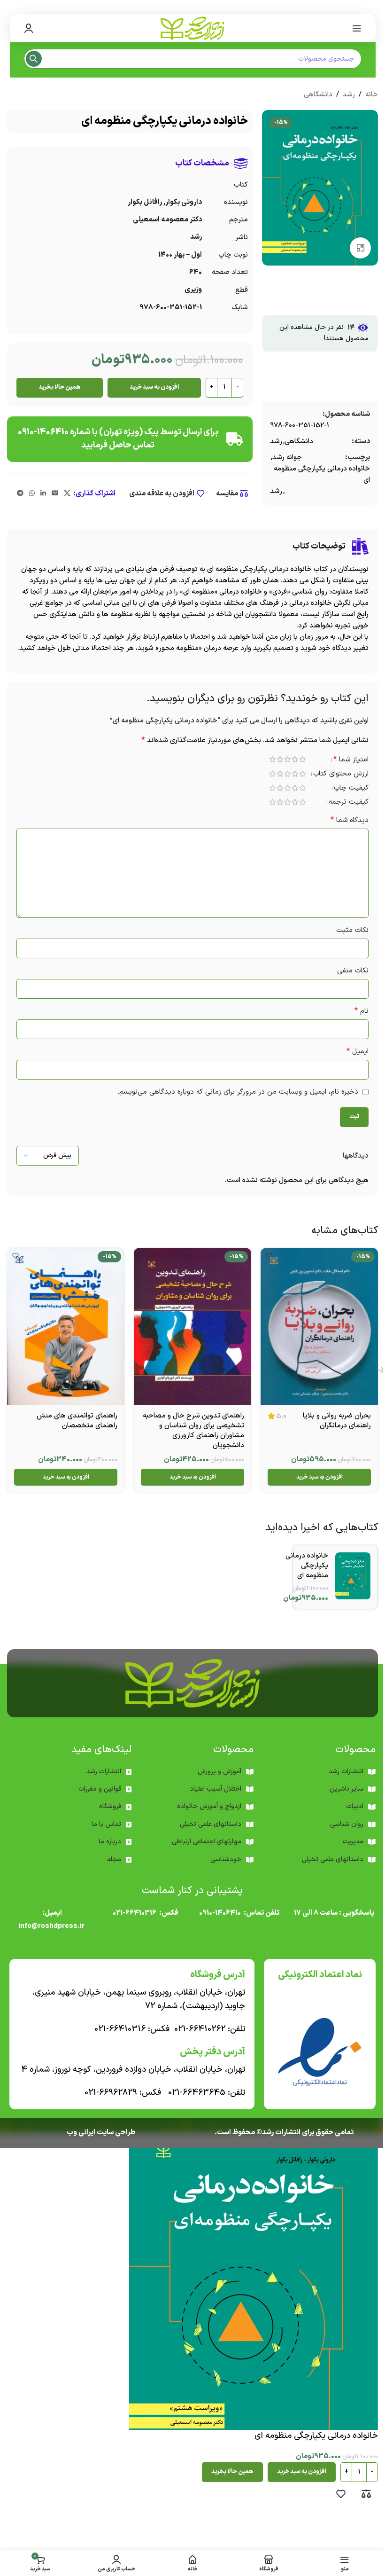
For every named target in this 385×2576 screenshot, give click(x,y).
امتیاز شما (351, 760)
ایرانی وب (81, 2133)
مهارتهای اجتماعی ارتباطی (207, 1842)
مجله (114, 1860)
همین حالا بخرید (60, 387)
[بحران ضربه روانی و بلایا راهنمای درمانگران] (319, 1327)
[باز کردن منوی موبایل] (357, 28)
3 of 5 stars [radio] (287, 759)
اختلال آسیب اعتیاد (216, 1789)
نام (362, 1011)
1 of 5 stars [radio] (302, 759)
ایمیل (358, 1052)
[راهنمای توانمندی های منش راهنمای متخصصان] (66, 1327)
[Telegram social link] (20, 494)
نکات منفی (353, 971)
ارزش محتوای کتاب (341, 775)
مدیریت (353, 1842)
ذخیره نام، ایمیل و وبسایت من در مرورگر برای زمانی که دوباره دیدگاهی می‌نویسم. (238, 1092)
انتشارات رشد (104, 1772)
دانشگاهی (318, 95)
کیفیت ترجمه (349, 803)
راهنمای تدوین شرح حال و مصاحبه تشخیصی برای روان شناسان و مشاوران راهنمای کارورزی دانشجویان (193, 1431)
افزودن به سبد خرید (154, 387)
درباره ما (110, 1842)
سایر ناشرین (346, 1789)
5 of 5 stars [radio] (272, 759)
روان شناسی (347, 1824)
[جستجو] (34, 59)
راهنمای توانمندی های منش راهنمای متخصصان (77, 1421)
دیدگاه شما (350, 820)
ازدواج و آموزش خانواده (209, 1806)
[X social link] (67, 494)
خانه (372, 95)
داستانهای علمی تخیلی (211, 1824)
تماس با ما (106, 1824)
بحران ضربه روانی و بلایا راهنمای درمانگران (337, 1421)
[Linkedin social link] (43, 494)
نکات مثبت (352, 930)
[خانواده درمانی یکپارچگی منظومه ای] (353, 1576)
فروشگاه (110, 1806)
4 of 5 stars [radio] (280, 759)
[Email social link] (55, 494)
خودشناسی (226, 1860)
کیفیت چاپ (351, 789)
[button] (319, 1477)
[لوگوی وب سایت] (192, 28)
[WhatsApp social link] (32, 494)
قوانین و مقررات (100, 1789)
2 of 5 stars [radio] (295, 759)
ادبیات (355, 1806)
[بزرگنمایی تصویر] (360, 248)
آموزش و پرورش (219, 1772)
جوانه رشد (287, 458)
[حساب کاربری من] (29, 28)
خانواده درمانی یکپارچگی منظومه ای (322, 474)
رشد (349, 95)
